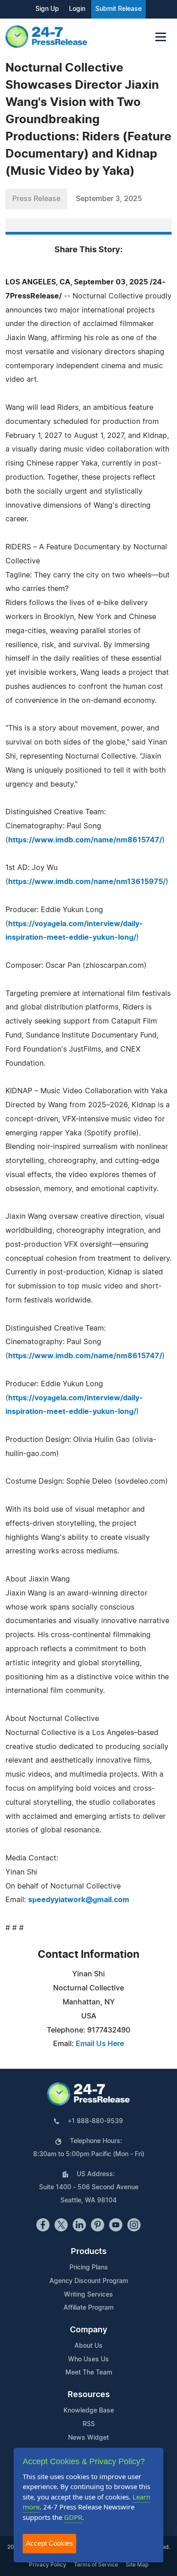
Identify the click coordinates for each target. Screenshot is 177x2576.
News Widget (88, 2438)
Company (88, 2330)
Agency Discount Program (89, 2281)
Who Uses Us (88, 2360)
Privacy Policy (48, 2565)
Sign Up (47, 9)
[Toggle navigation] (161, 37)
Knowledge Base (89, 2411)
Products (89, 2252)
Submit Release (118, 9)
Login (77, 9)
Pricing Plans (89, 2268)
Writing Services (88, 2295)
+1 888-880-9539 (95, 2121)
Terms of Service (96, 2565)
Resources (89, 2395)
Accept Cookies (49, 2543)
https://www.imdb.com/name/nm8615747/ (85, 840)
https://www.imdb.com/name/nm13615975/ (87, 882)
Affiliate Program (88, 2308)
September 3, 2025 (109, 199)
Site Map (137, 2565)
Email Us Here (100, 2044)
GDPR (73, 2517)
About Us (88, 2346)
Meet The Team (89, 2373)
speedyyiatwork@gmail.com (79, 1900)
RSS (89, 2424)
